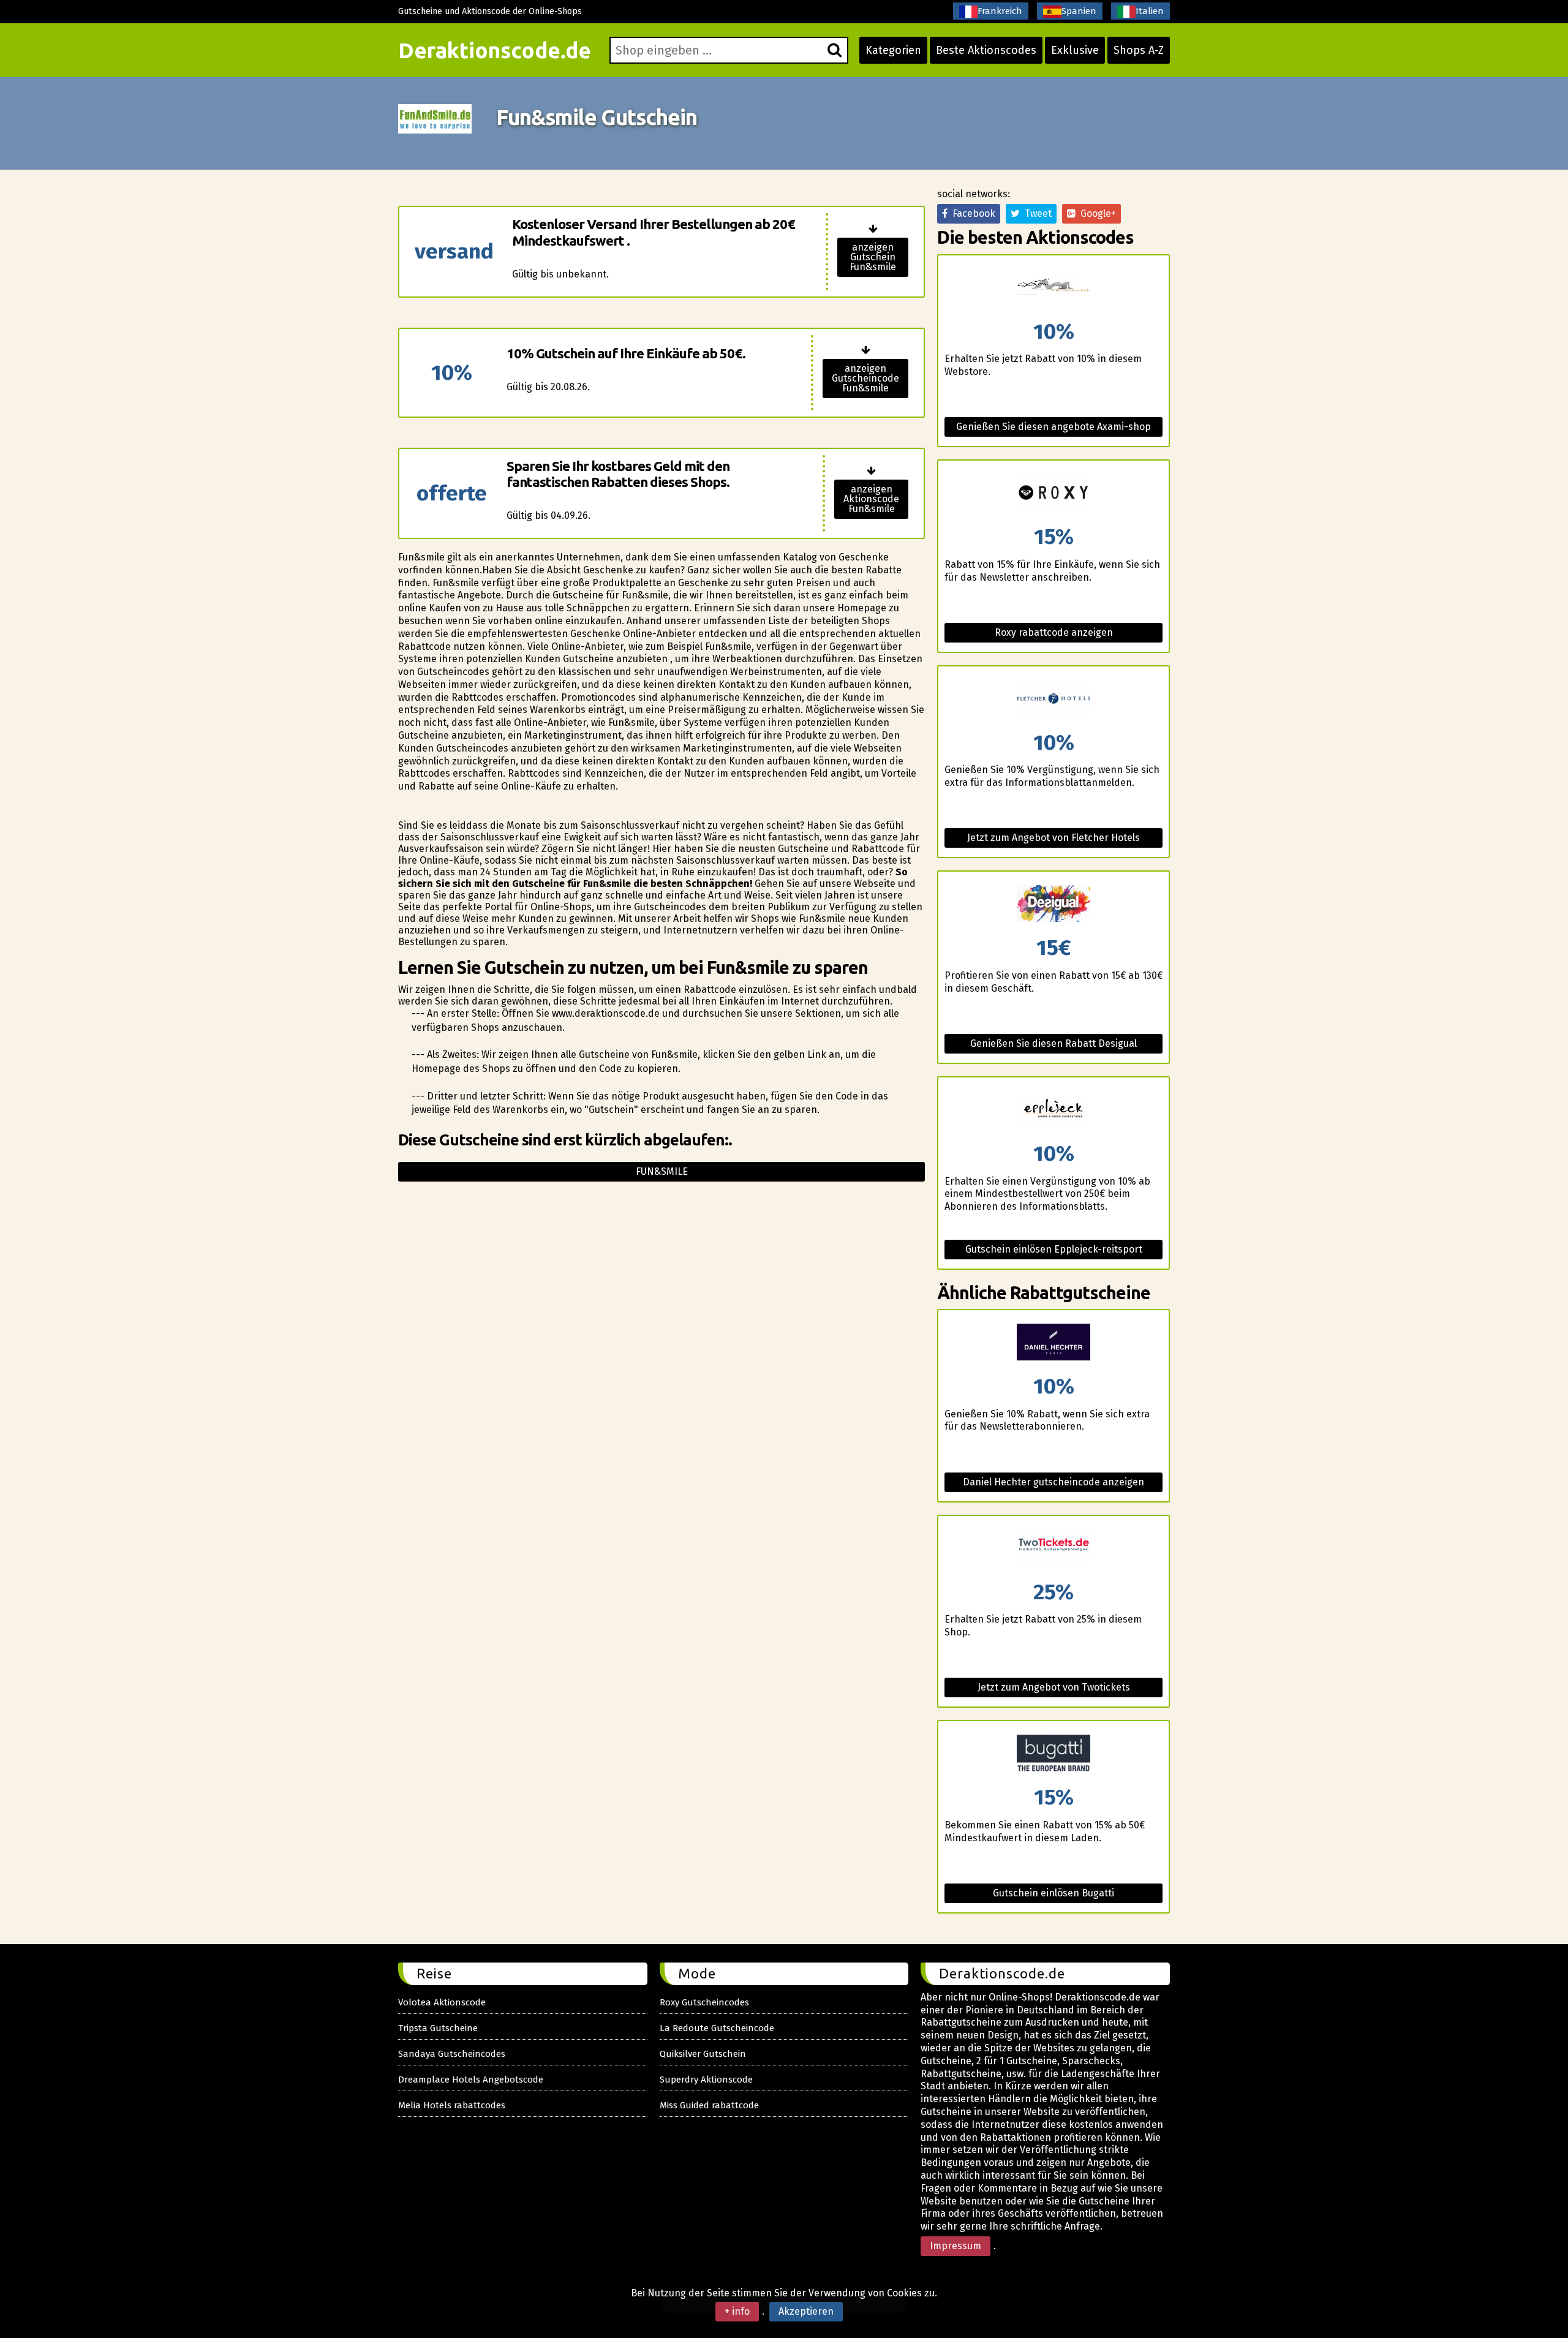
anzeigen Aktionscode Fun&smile (871, 499)
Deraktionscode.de (495, 50)
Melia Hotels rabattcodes (452, 2105)
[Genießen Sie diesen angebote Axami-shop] (1053, 288)
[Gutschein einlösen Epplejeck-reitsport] (1053, 1110)
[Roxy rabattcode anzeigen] (1053, 493)
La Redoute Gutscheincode (717, 2028)
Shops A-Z (1139, 50)
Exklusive (1075, 50)
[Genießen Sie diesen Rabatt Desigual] (1053, 904)
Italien (1150, 11)
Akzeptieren (806, 2311)
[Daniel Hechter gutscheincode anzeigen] (1053, 1343)
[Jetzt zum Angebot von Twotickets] (1053, 1549)
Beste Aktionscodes (986, 50)
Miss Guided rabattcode (709, 2105)
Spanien (1079, 11)
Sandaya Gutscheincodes (452, 2054)
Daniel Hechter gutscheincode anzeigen (1053, 1482)
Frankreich (1000, 11)
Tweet (1036, 213)
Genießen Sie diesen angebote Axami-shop (1053, 427)
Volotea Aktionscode (442, 2002)
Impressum (956, 2246)
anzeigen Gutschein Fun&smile (873, 257)
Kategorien (893, 50)
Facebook (971, 213)
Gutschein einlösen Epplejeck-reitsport (1054, 1249)
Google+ (1096, 213)
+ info (737, 2311)
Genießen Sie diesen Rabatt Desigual (1053, 1043)
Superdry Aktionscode (706, 2080)
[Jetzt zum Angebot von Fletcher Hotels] (1053, 699)
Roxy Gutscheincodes (704, 2002)
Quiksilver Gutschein (703, 2054)
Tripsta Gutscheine (438, 2028)
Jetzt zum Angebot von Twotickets (1054, 1687)
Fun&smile (662, 1171)
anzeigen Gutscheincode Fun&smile (865, 378)
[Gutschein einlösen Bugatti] (1053, 1754)
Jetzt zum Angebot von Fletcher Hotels (1053, 838)
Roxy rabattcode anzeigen (1054, 632)
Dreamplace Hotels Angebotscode (471, 2080)
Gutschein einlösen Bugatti (1053, 1893)
